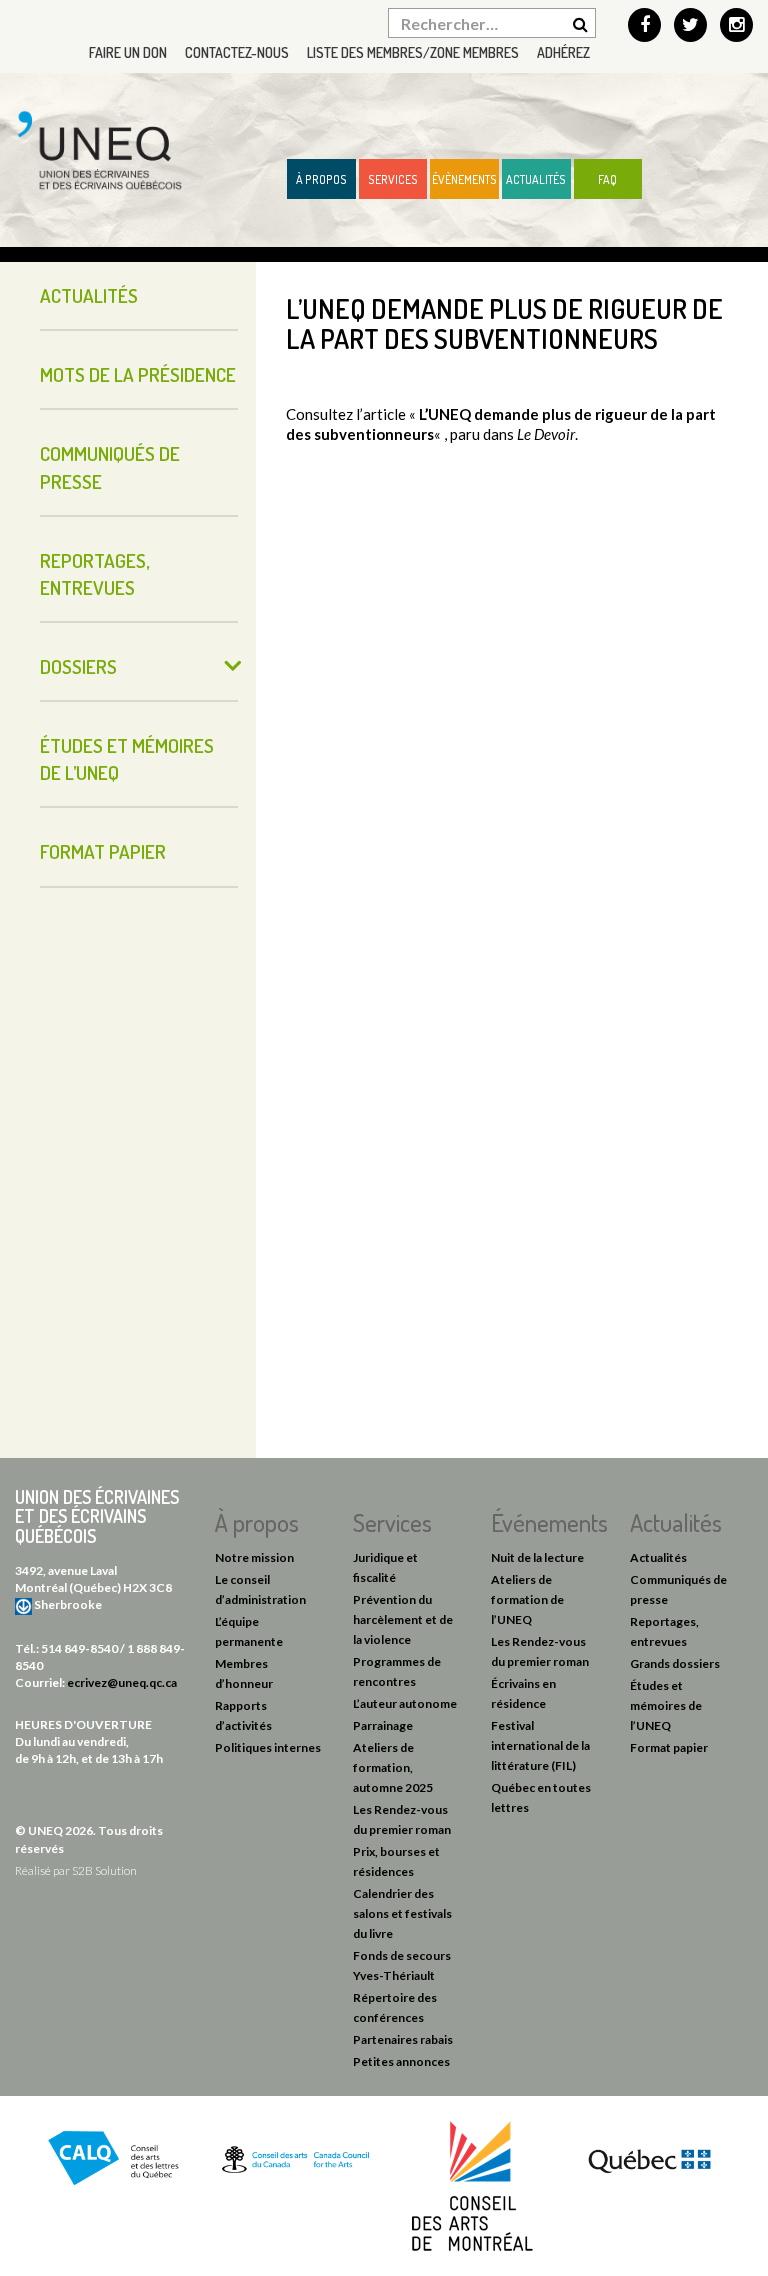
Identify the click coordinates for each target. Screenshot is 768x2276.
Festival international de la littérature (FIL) (540, 1745)
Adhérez (563, 52)
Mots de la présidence (138, 374)
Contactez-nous (237, 52)
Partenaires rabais (403, 2039)
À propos (321, 179)
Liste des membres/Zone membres (413, 52)
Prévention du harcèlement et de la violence (403, 1619)
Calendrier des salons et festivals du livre (402, 1913)
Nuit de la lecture (537, 1557)
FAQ (607, 179)
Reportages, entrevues (95, 574)
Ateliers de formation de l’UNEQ (527, 1599)
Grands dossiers (675, 1663)
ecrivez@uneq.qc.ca (122, 1682)
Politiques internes (268, 1747)
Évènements (464, 179)
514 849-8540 (79, 1648)
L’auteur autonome (405, 1703)
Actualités (536, 179)
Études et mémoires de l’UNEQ (127, 759)
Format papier (103, 851)
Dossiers (78, 666)
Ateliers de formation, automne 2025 (393, 1767)
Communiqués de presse (110, 467)
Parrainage (383, 1725)
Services (393, 179)
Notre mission (254, 1557)
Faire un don (128, 52)
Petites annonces (401, 2061)
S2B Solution (104, 1870)
